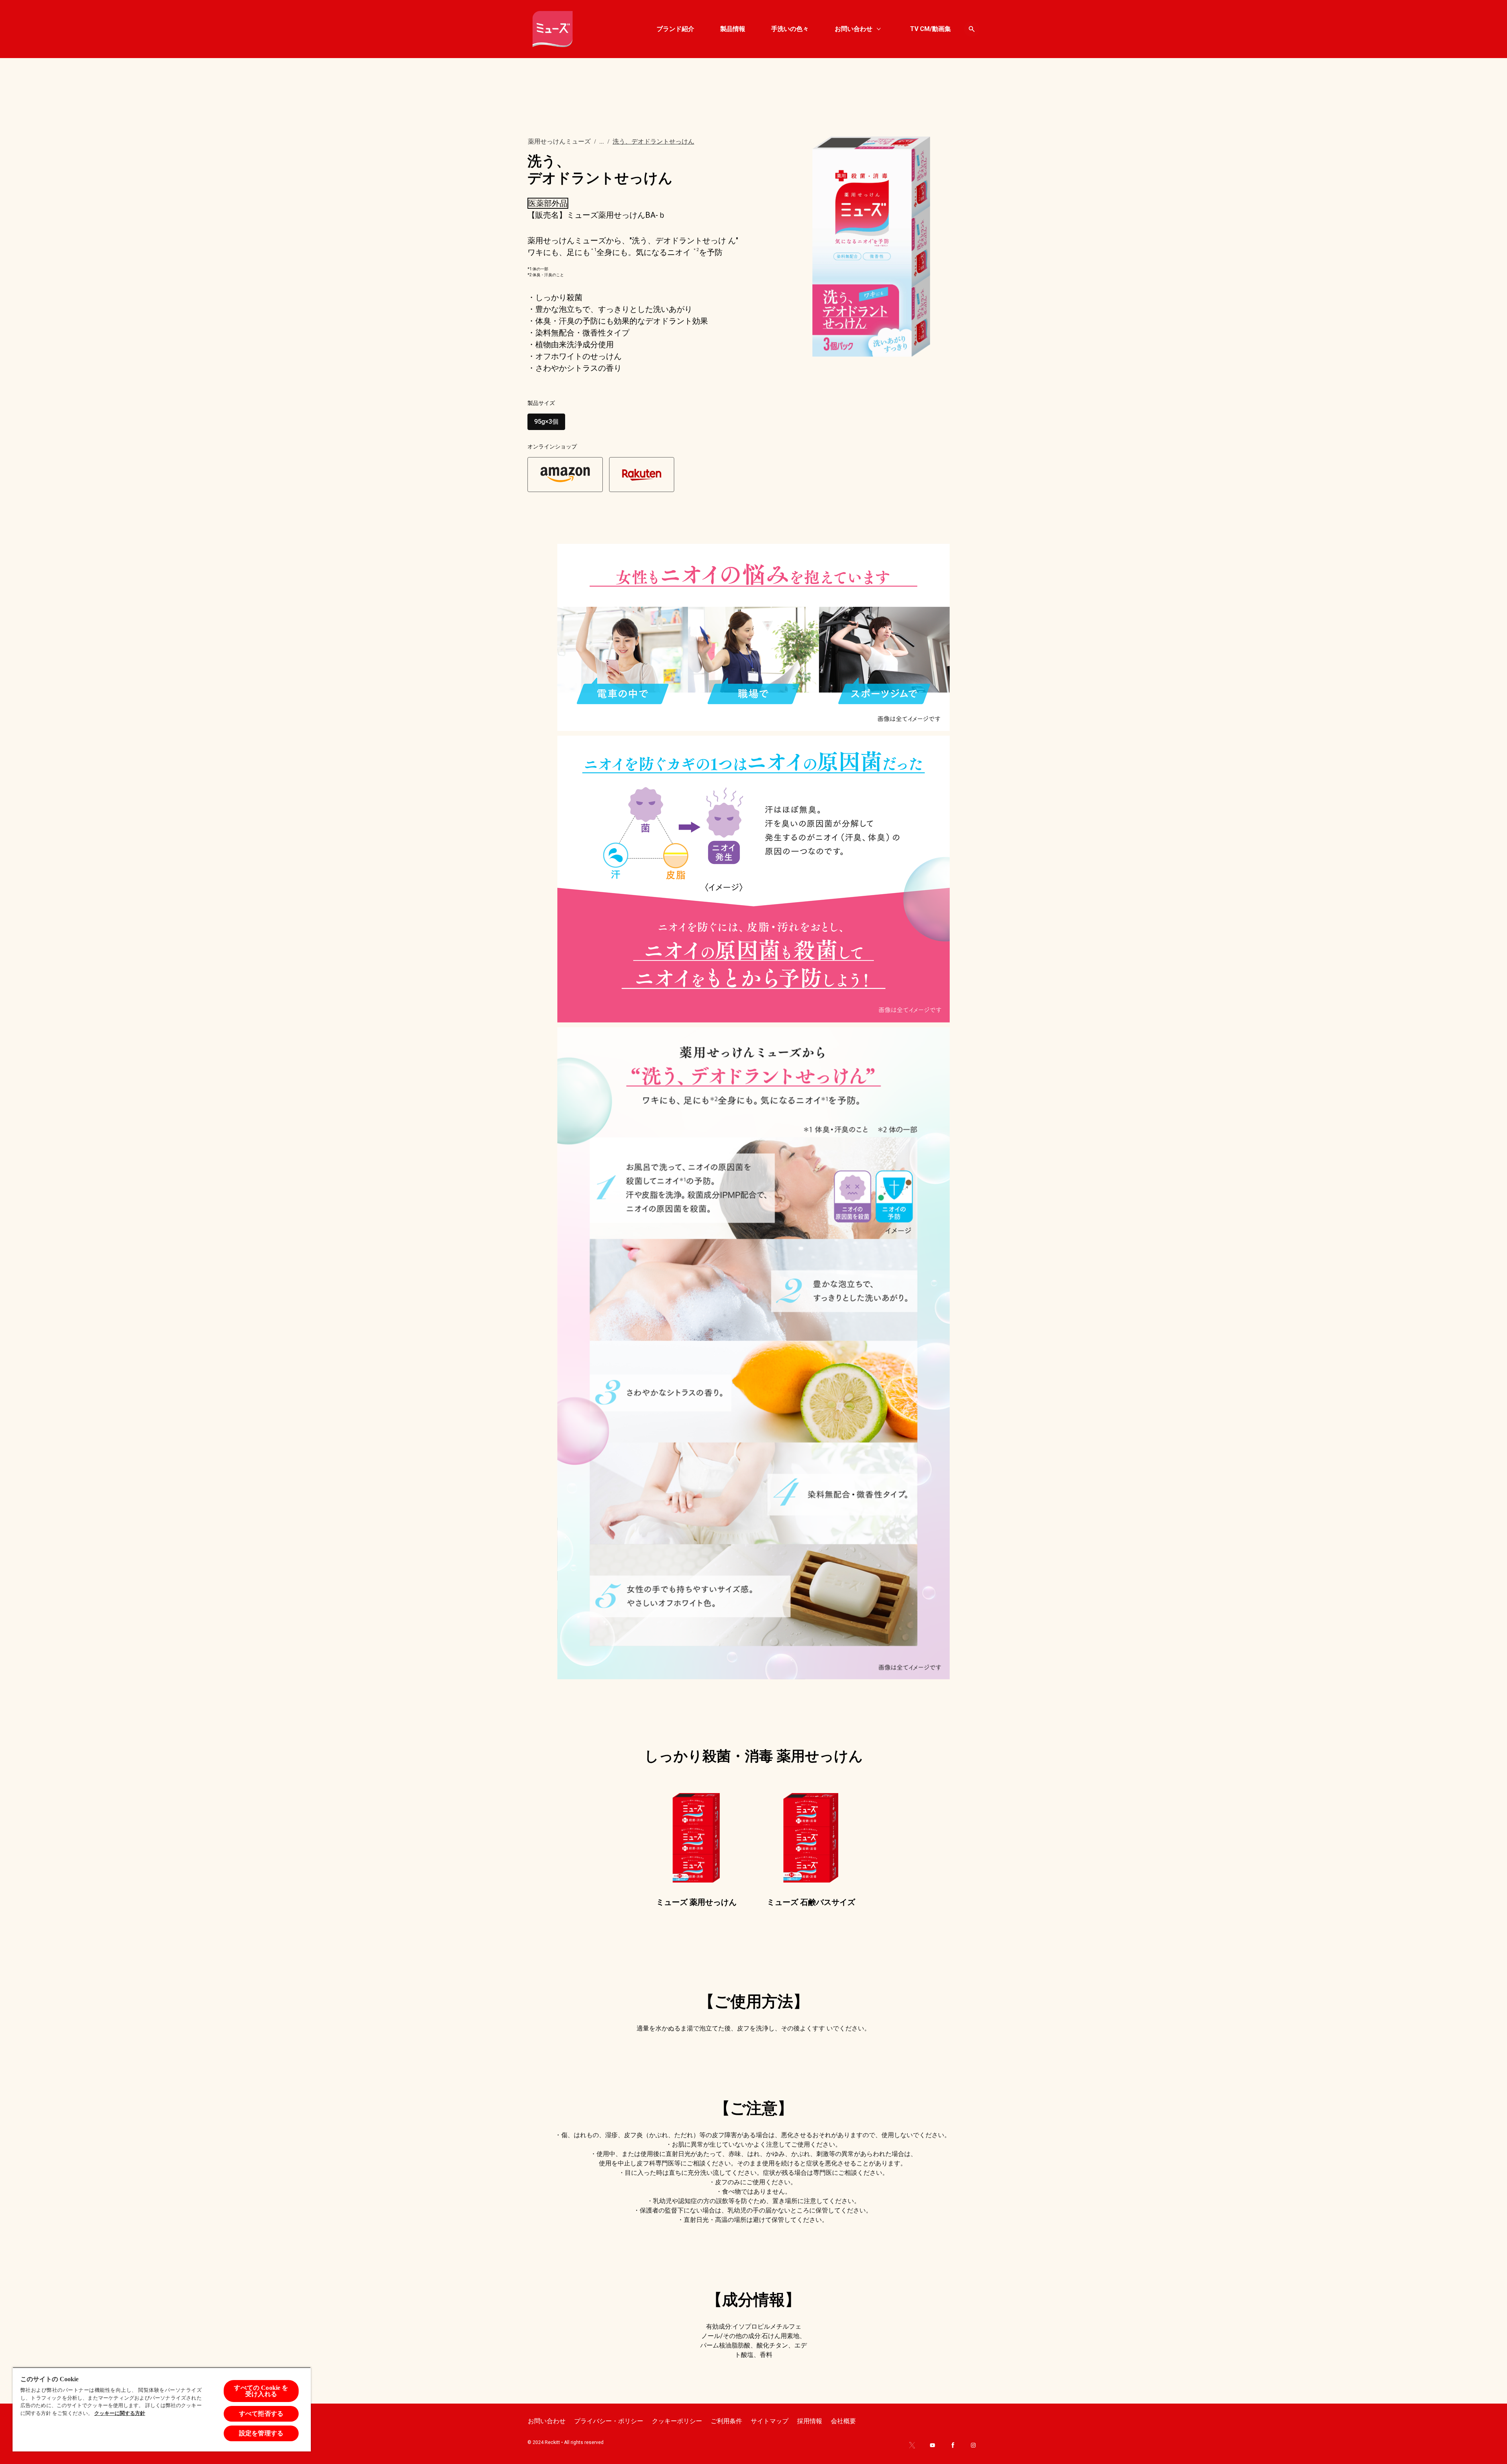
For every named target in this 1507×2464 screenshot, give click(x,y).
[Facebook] (953, 2445)
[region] (162, 2409)
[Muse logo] (553, 29)
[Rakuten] (642, 474)
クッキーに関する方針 (120, 2413)
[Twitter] (912, 2445)
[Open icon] (972, 29)
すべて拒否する (261, 2414)
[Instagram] (973, 2445)
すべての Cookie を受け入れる (261, 2391)
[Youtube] (932, 2445)
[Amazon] (565, 474)
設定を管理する (261, 2433)
